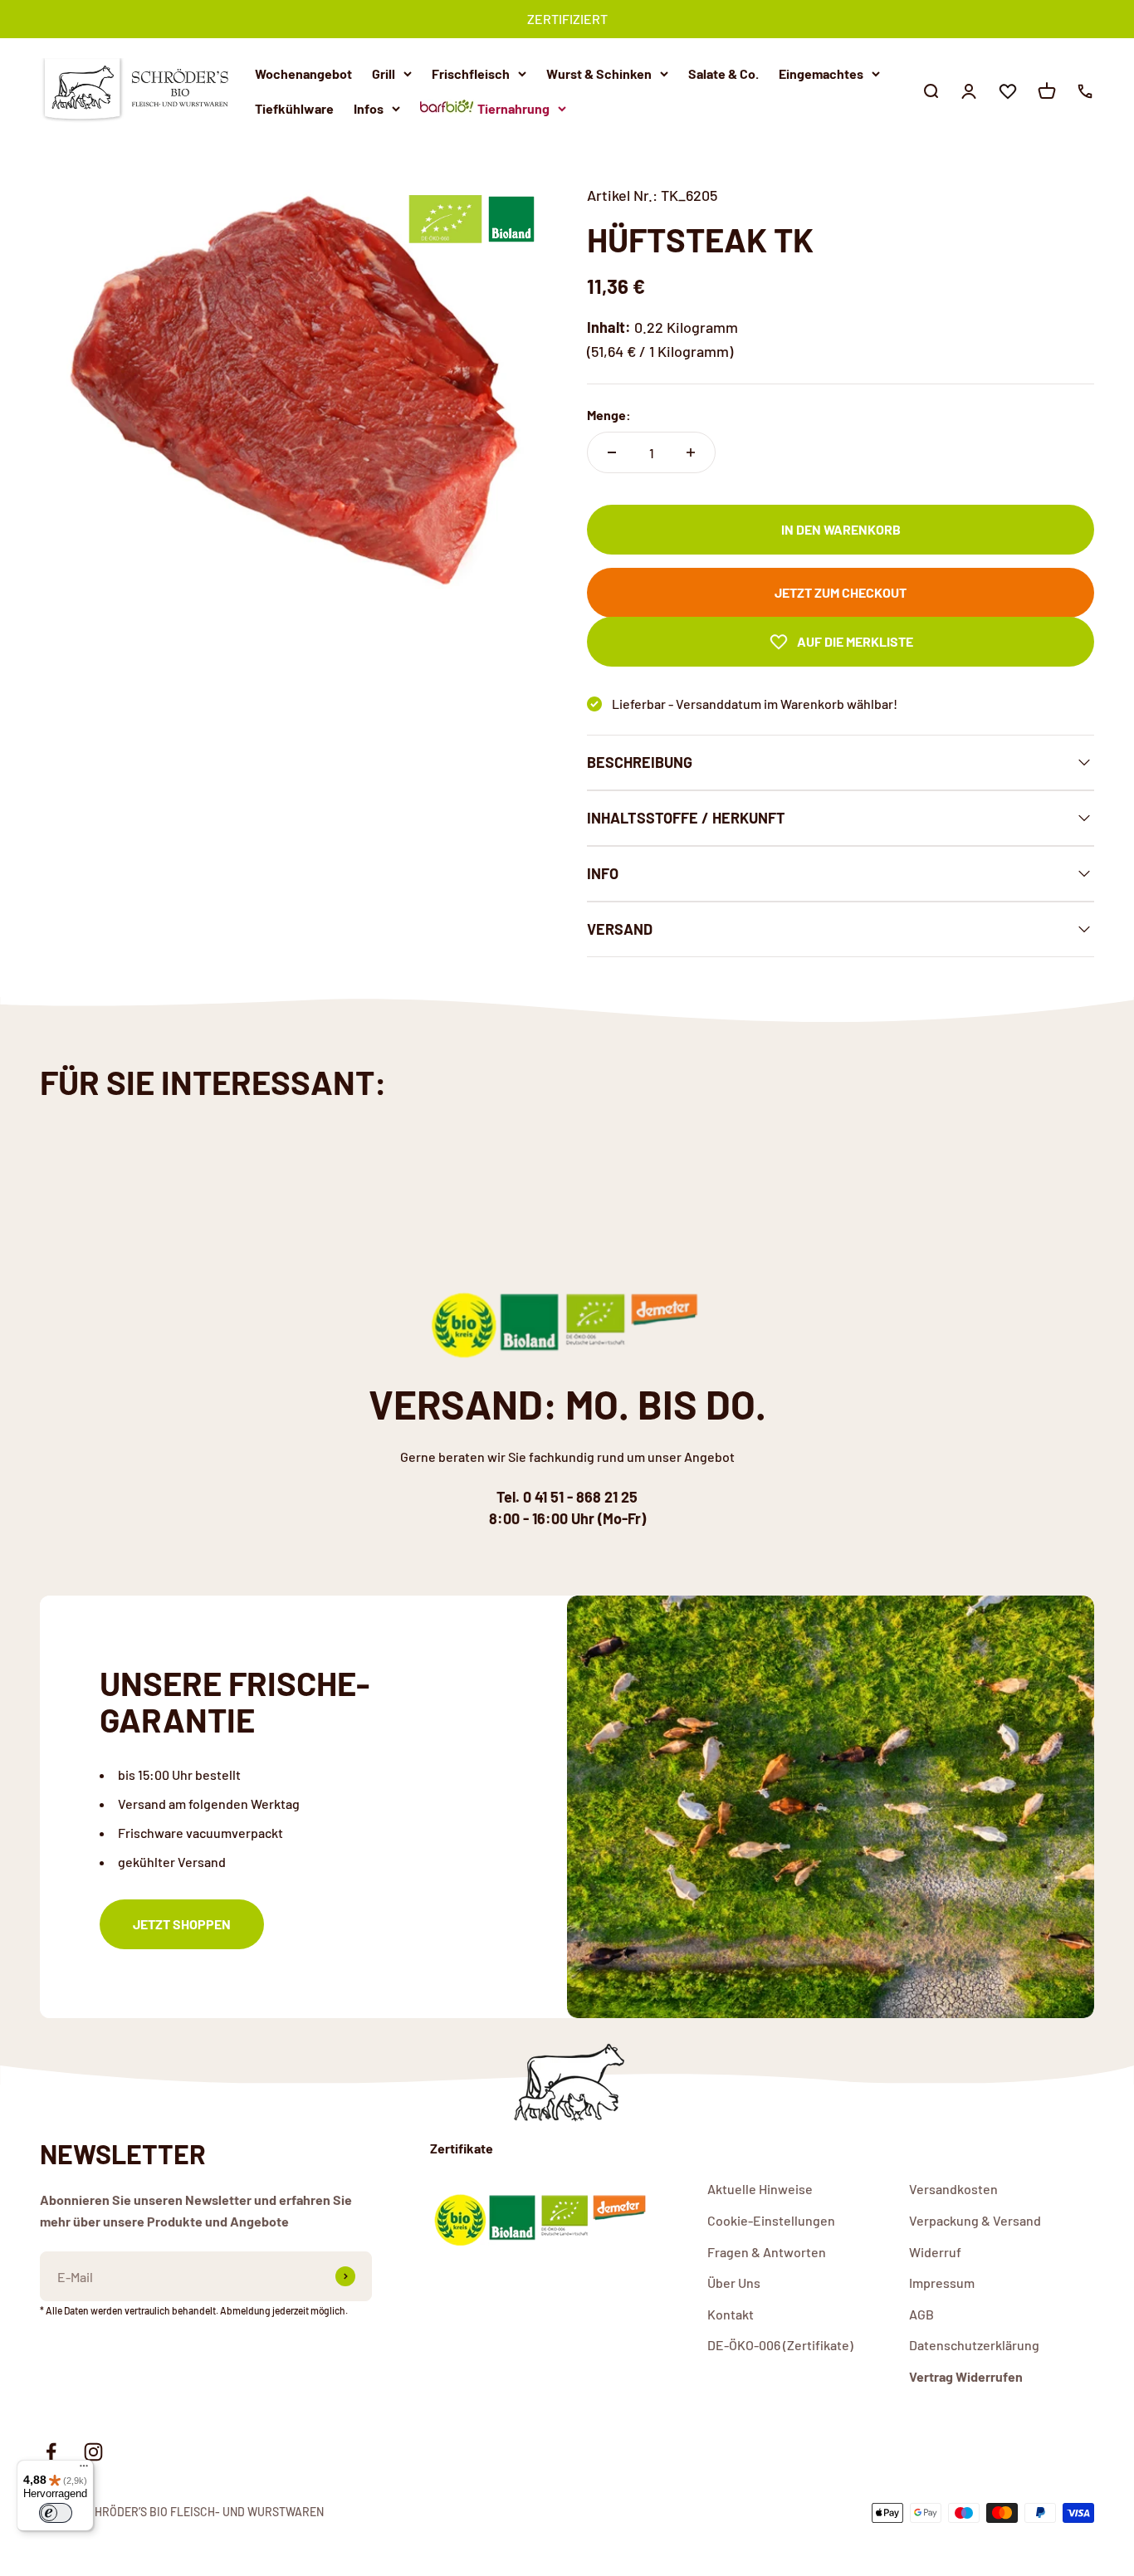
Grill (384, 73)
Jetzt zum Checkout (841, 592)
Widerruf (935, 2252)
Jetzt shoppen (182, 1924)
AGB (921, 2314)
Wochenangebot (303, 73)
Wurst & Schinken (599, 73)
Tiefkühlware (294, 108)
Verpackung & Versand (975, 2220)
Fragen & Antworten (767, 2252)
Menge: (609, 415)
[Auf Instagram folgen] (93, 2452)
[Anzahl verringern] (612, 452)
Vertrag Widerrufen (966, 2376)
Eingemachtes (821, 73)
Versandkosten (953, 2189)
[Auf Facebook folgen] (51, 2452)
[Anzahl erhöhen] (691, 452)
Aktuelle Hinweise (760, 2189)
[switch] (56, 2513)
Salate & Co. (723, 73)
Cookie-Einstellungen (771, 2220)
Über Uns (734, 2283)
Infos (369, 108)
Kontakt (731, 2314)
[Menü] (84, 2470)
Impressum (942, 2283)
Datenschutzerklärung (974, 2345)
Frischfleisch (471, 73)
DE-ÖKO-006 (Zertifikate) (780, 2345)
